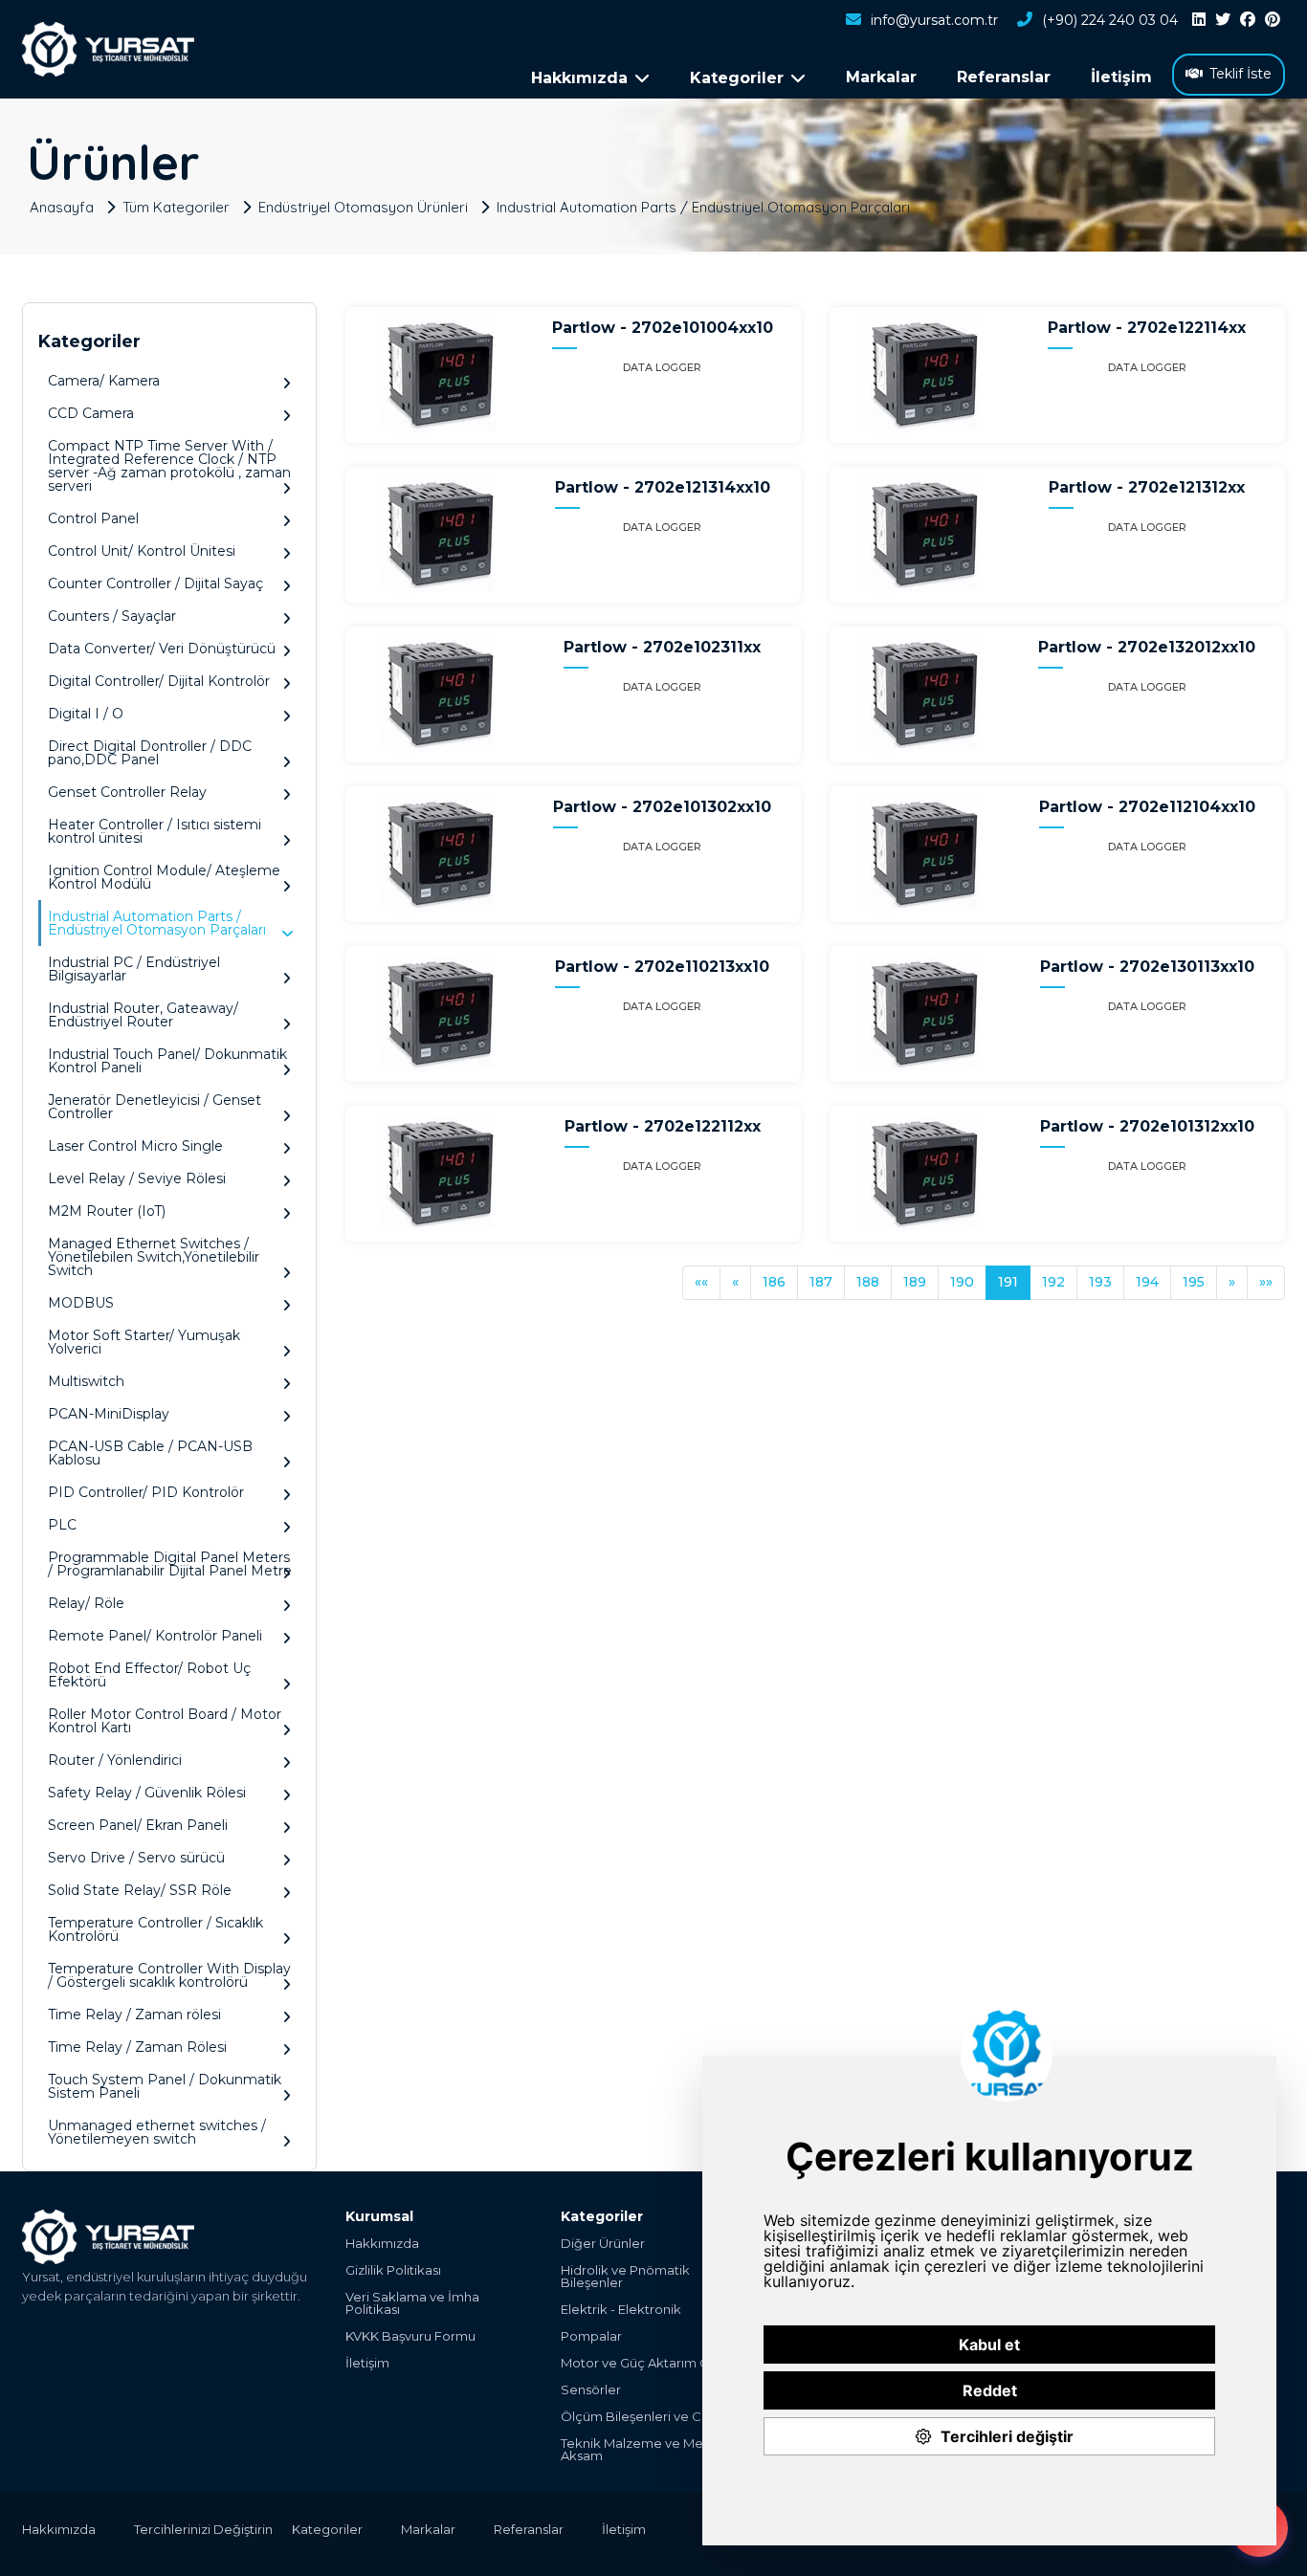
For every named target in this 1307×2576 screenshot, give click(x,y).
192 (1053, 1282)
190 (962, 1282)
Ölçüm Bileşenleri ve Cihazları (653, 2417)
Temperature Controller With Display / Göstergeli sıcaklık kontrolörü (169, 1975)
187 (821, 1282)
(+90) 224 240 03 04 (1110, 20)
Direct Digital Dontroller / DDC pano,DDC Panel (150, 753)
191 (1008, 1282)
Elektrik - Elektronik (621, 2310)
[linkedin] (1199, 20)
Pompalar (591, 2336)
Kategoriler (327, 2529)
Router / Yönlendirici (115, 1760)
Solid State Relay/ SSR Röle (140, 1890)
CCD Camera (91, 413)
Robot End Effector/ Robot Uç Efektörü (149, 1675)
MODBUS (81, 1303)
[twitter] (1223, 20)
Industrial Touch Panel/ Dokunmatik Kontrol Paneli (167, 1061)
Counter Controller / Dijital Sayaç (155, 583)
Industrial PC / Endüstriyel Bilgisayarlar (134, 969)
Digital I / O (86, 714)
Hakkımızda (382, 2244)
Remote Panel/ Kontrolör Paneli (155, 1636)
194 (1147, 1282)
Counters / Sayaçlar (112, 616)
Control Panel (93, 518)
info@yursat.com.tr (934, 20)
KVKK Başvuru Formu (410, 2336)
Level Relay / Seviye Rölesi (137, 1178)
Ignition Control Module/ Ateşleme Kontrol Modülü (164, 877)
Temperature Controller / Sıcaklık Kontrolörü (155, 1929)
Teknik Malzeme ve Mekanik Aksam (649, 2450)
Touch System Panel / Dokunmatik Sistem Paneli (165, 2086)
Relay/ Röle (86, 1603)
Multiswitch (86, 1381)
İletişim (1121, 77)
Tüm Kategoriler (176, 206)
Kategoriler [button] (737, 78)
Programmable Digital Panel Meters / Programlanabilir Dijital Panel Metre (170, 1564)
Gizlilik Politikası (393, 2270)
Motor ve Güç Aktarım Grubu (649, 2363)
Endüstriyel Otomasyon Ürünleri (363, 206)
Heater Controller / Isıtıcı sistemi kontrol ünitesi (155, 831)
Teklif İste (1241, 74)
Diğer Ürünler (603, 2244)
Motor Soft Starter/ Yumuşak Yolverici (144, 1342)
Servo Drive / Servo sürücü (136, 1858)
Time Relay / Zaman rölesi (134, 2015)
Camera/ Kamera (104, 381)
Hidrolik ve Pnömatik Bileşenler (625, 2277)
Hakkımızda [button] (579, 78)
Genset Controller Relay (127, 792)
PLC (62, 1525)
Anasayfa (62, 206)
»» (1266, 1282)
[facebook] (1248, 20)
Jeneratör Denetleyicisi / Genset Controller (155, 1107)
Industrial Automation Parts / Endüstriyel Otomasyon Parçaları (703, 206)
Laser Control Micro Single (135, 1146)
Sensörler (591, 2390)
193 (1100, 1282)
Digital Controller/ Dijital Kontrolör (159, 681)
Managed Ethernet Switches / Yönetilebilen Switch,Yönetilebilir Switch (154, 1257)
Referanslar (1004, 77)
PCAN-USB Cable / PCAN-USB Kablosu (150, 1453)
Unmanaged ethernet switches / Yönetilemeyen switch (157, 2132)
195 (1194, 1282)
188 (868, 1282)
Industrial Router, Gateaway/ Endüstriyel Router (143, 1015)
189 (915, 1282)
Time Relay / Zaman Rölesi (137, 2047)
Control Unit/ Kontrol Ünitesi (142, 551)
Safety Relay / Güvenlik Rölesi (147, 1793)
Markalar (881, 77)
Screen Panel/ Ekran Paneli (138, 1825)
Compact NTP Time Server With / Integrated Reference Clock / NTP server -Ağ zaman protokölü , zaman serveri (169, 466)
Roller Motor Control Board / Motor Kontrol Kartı (165, 1721)
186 (774, 1282)
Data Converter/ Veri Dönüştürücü (162, 649)
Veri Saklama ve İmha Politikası (412, 2303)
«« (701, 1282)
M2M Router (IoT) (107, 1211)
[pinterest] (1273, 20)
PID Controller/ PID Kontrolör (146, 1492)
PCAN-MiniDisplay (109, 1414)
